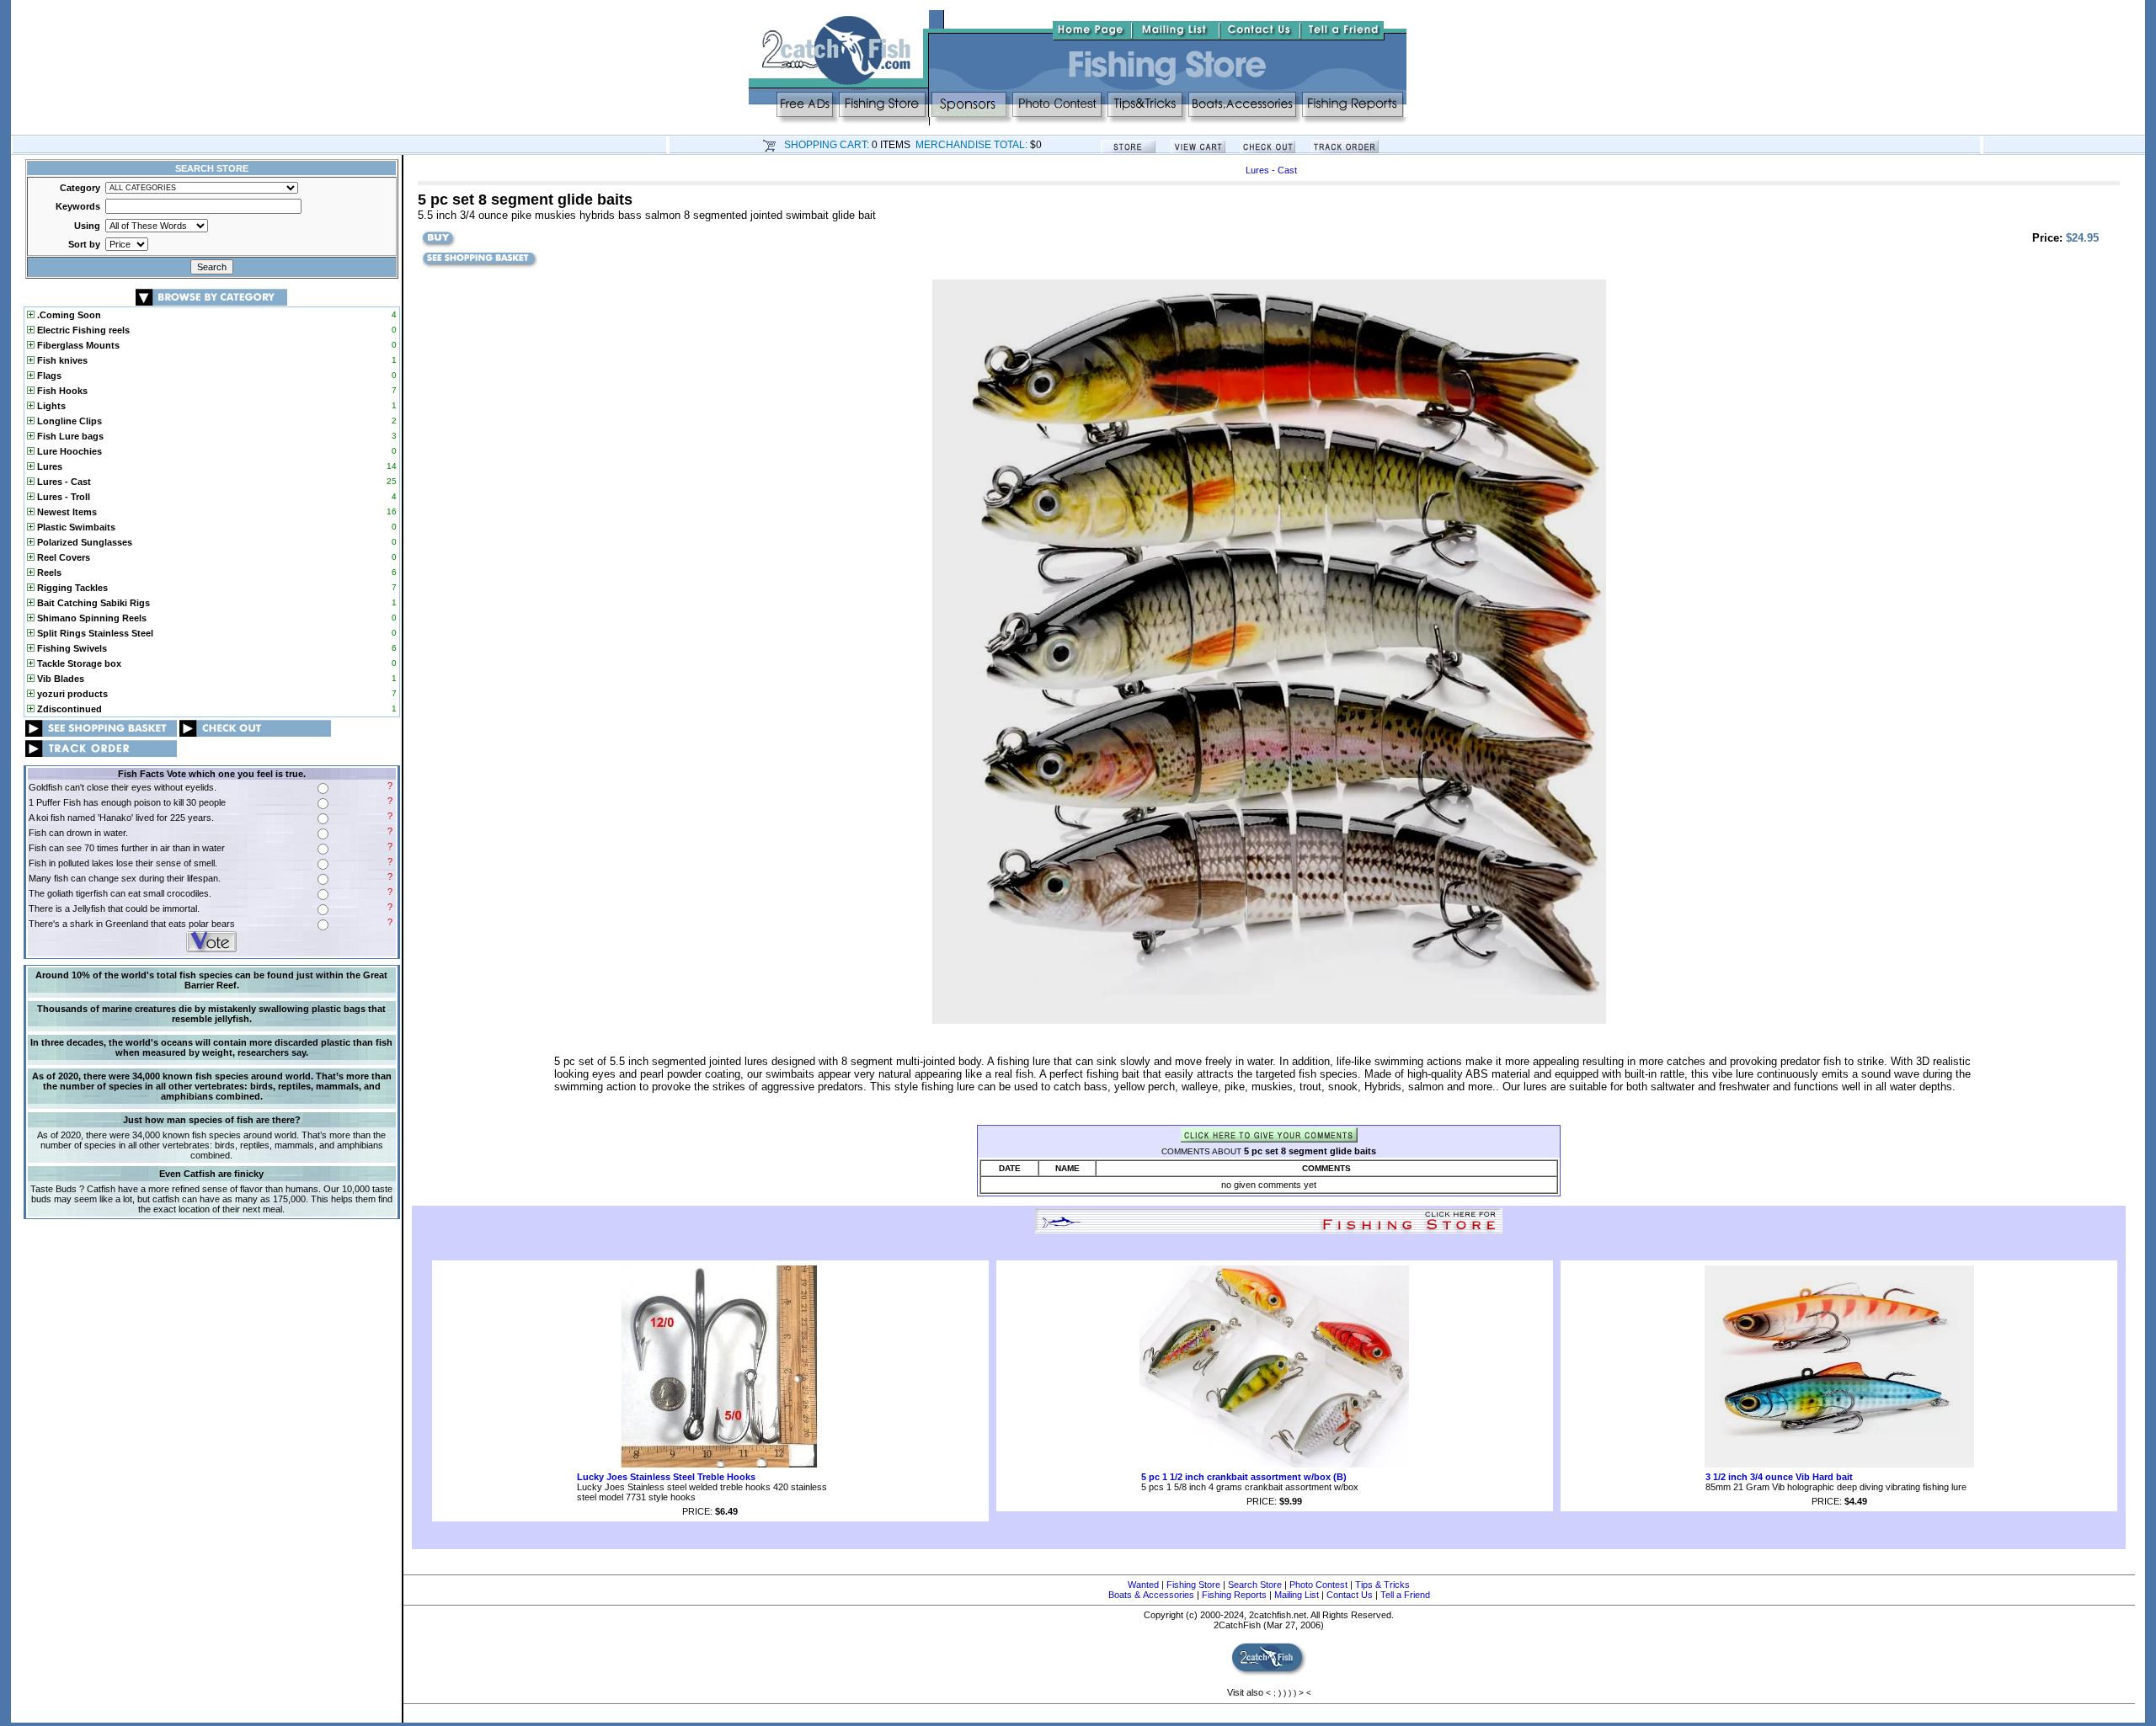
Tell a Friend (1405, 1595)
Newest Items (66, 512)
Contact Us (1350, 1595)
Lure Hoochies (68, 451)
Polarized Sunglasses (83, 542)
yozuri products (71, 694)
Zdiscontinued (68, 709)
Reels (48, 573)
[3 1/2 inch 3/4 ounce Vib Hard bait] (1839, 1464)
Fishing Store (1193, 1585)
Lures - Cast (63, 482)
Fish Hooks (61, 391)
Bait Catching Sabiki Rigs (92, 603)
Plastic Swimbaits (75, 527)
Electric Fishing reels (82, 330)
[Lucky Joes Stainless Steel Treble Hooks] (710, 1464)
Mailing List (1297, 1595)
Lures (48, 466)
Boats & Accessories (1151, 1595)
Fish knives (61, 360)
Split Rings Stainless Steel (94, 633)
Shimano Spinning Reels (91, 618)
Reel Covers (62, 557)
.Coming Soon (68, 315)
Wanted (1143, 1585)
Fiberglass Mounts (77, 345)
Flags (48, 376)
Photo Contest (1318, 1585)
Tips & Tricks (1382, 1585)
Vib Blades (59, 679)
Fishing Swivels (71, 648)
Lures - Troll (62, 497)
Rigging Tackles (71, 588)
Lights (50, 406)
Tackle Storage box (78, 663)
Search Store (1255, 1585)
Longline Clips (68, 421)
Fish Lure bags (69, 436)
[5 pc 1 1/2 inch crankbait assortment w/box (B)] (1274, 1464)
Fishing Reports (1234, 1595)
